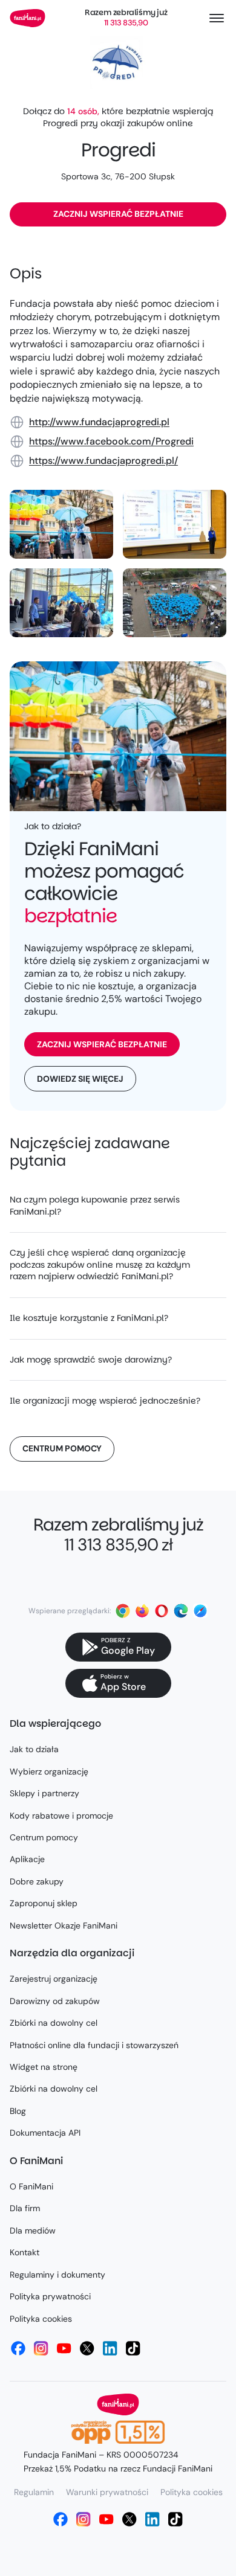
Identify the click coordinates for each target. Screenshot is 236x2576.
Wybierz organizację (49, 1771)
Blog (18, 2111)
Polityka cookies (41, 2319)
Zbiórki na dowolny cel (54, 2023)
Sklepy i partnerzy (44, 1793)
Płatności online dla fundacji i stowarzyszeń (94, 2045)
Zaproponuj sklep (44, 1903)
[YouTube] (64, 2348)
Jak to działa (34, 1749)
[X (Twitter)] (87, 2348)
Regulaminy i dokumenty (57, 2275)
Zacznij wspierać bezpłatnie (118, 214)
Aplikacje (27, 1859)
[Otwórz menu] (217, 18)
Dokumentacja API (45, 2133)
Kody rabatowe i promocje (61, 1816)
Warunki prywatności (107, 2492)
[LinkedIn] (110, 2348)
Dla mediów (33, 2231)
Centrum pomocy (62, 1448)
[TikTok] (133, 2348)
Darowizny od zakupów (55, 2001)
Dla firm (25, 2208)
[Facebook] (18, 2348)
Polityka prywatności (50, 2296)
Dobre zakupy (37, 1881)
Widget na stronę (44, 2067)
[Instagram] (41, 2348)
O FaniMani (31, 2186)
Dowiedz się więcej (80, 1079)
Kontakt (25, 2252)
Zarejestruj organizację (54, 1979)
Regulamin (34, 2492)
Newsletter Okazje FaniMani (64, 1926)
